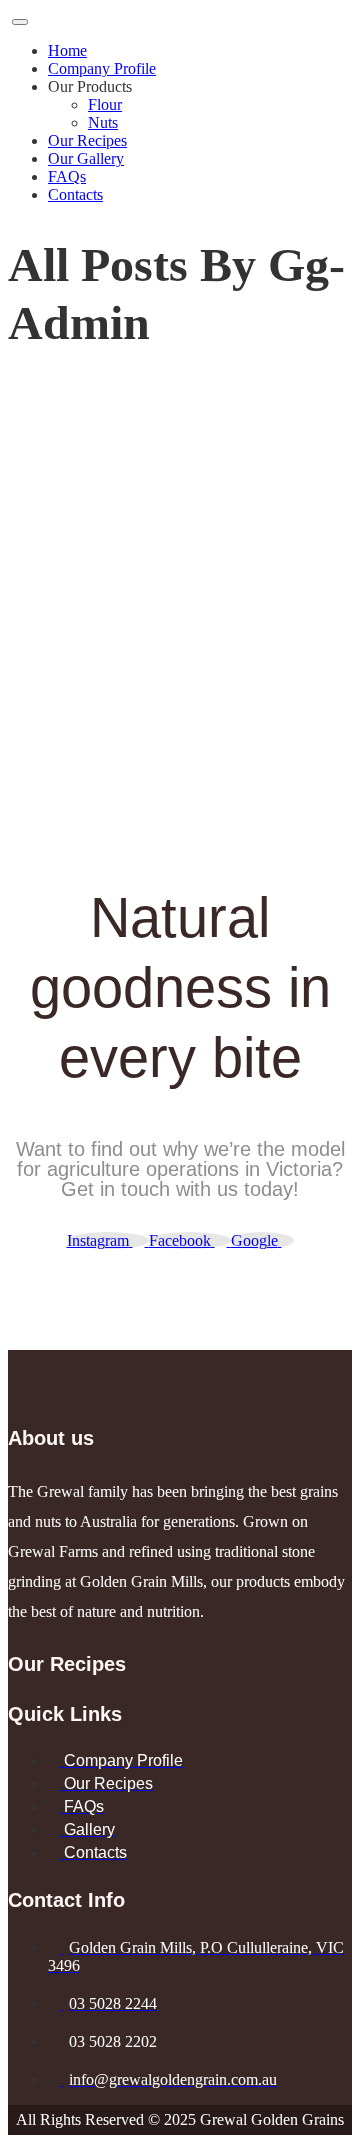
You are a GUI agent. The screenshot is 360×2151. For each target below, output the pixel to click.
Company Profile (102, 68)
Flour (105, 104)
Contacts (75, 194)
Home (67, 50)
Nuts (103, 122)
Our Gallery (86, 158)
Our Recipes (87, 140)
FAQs (67, 176)
